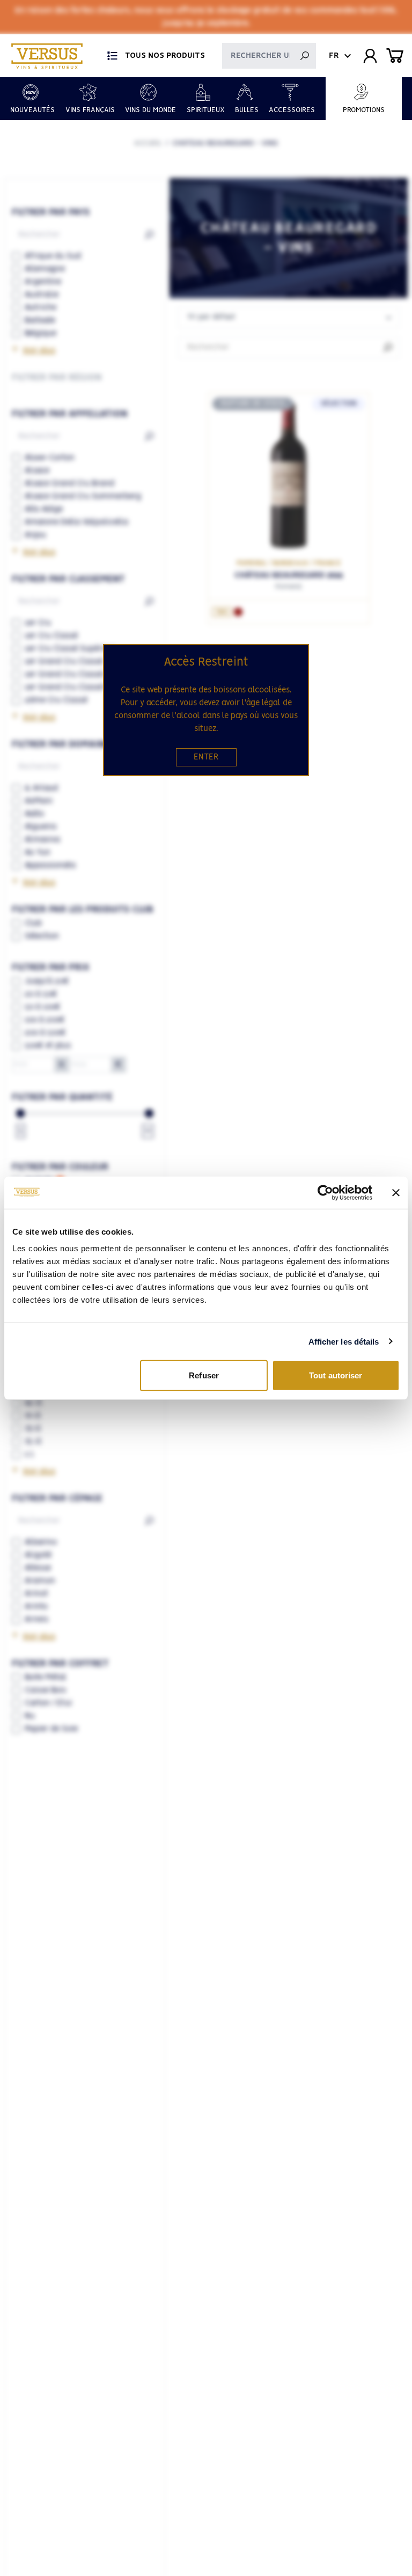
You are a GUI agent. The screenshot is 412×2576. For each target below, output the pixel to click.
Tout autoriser (336, 1375)
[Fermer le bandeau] (396, 1192)
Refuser (204, 1375)
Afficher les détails (344, 1341)
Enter (206, 757)
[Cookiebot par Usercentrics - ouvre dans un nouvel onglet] (325, 1192)
